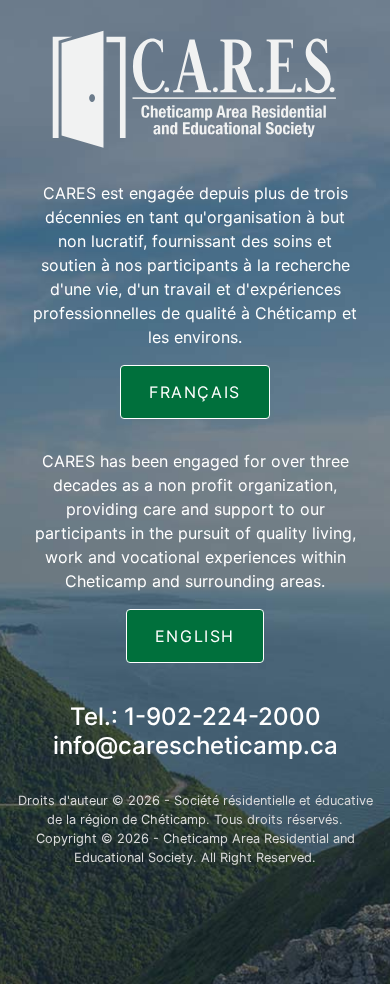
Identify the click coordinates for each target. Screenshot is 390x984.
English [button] (195, 636)
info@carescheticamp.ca (195, 745)
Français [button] (195, 392)
